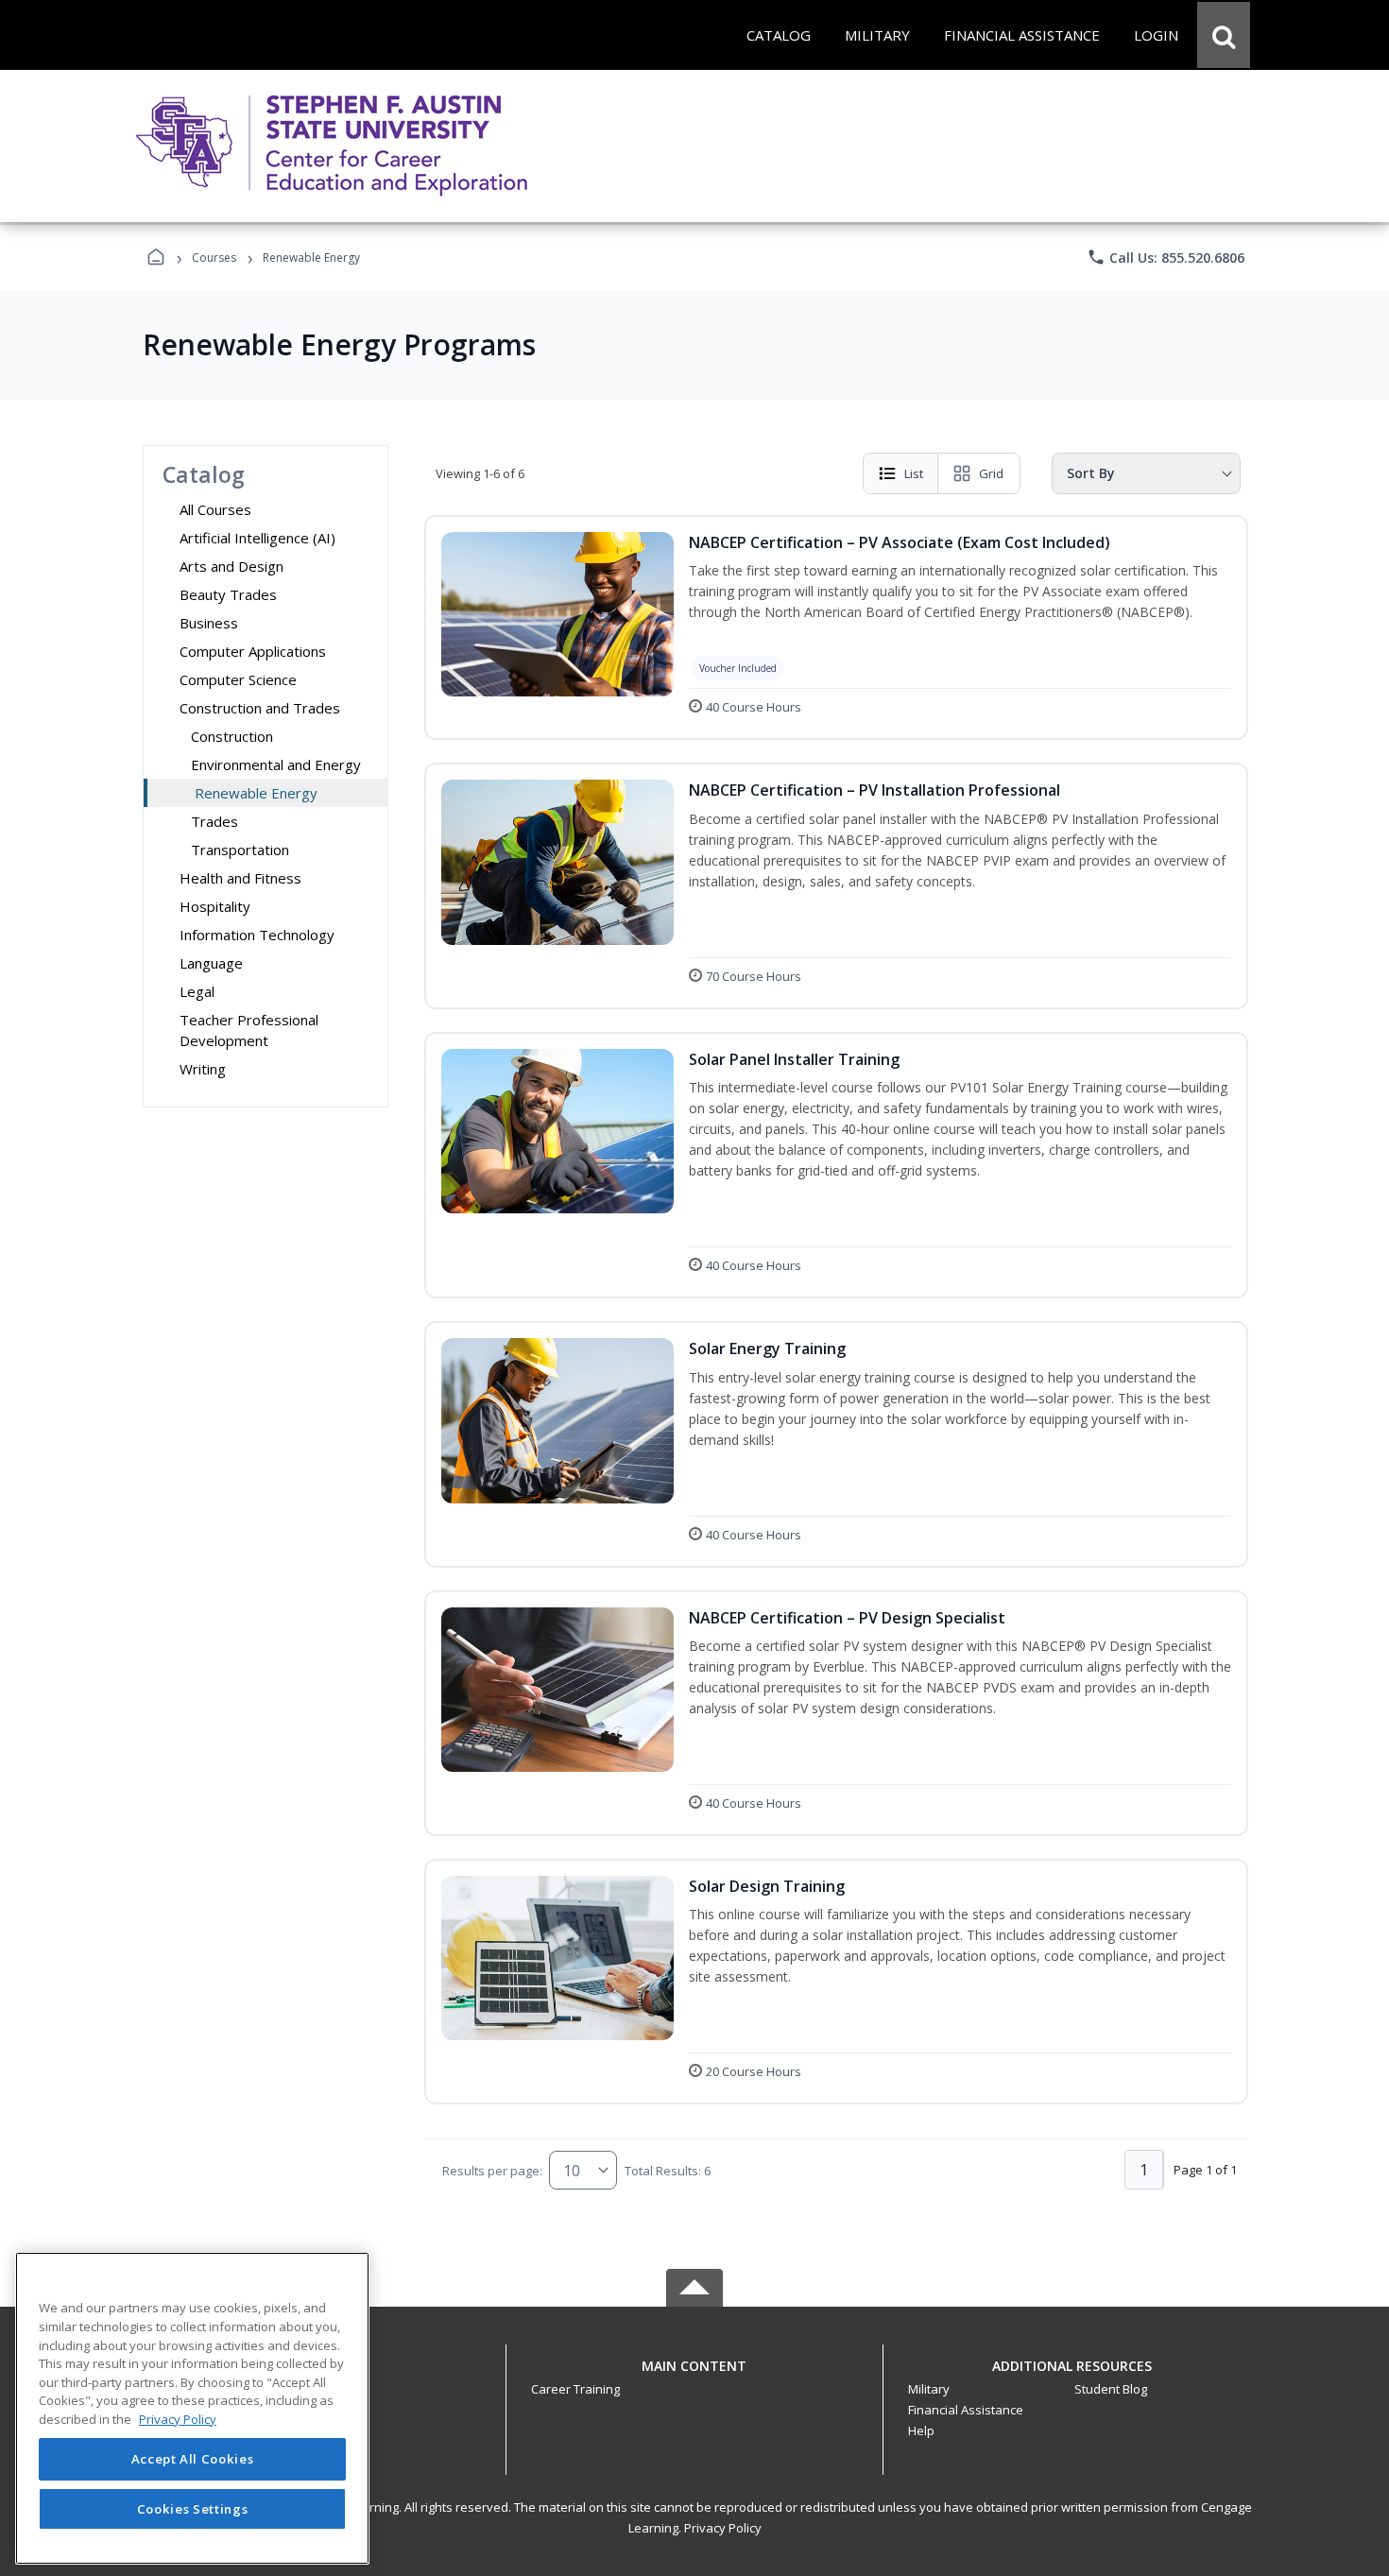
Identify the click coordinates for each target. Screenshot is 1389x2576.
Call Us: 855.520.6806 (1166, 257)
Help (921, 2430)
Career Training (575, 2389)
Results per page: (492, 2171)
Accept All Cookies (193, 2460)
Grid (991, 473)
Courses (214, 258)
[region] (192, 2408)
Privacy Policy (723, 2528)
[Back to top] (694, 2376)
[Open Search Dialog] (1224, 35)
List (914, 473)
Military (929, 2389)
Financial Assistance (966, 2410)
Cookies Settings (193, 2508)
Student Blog (1111, 2389)
